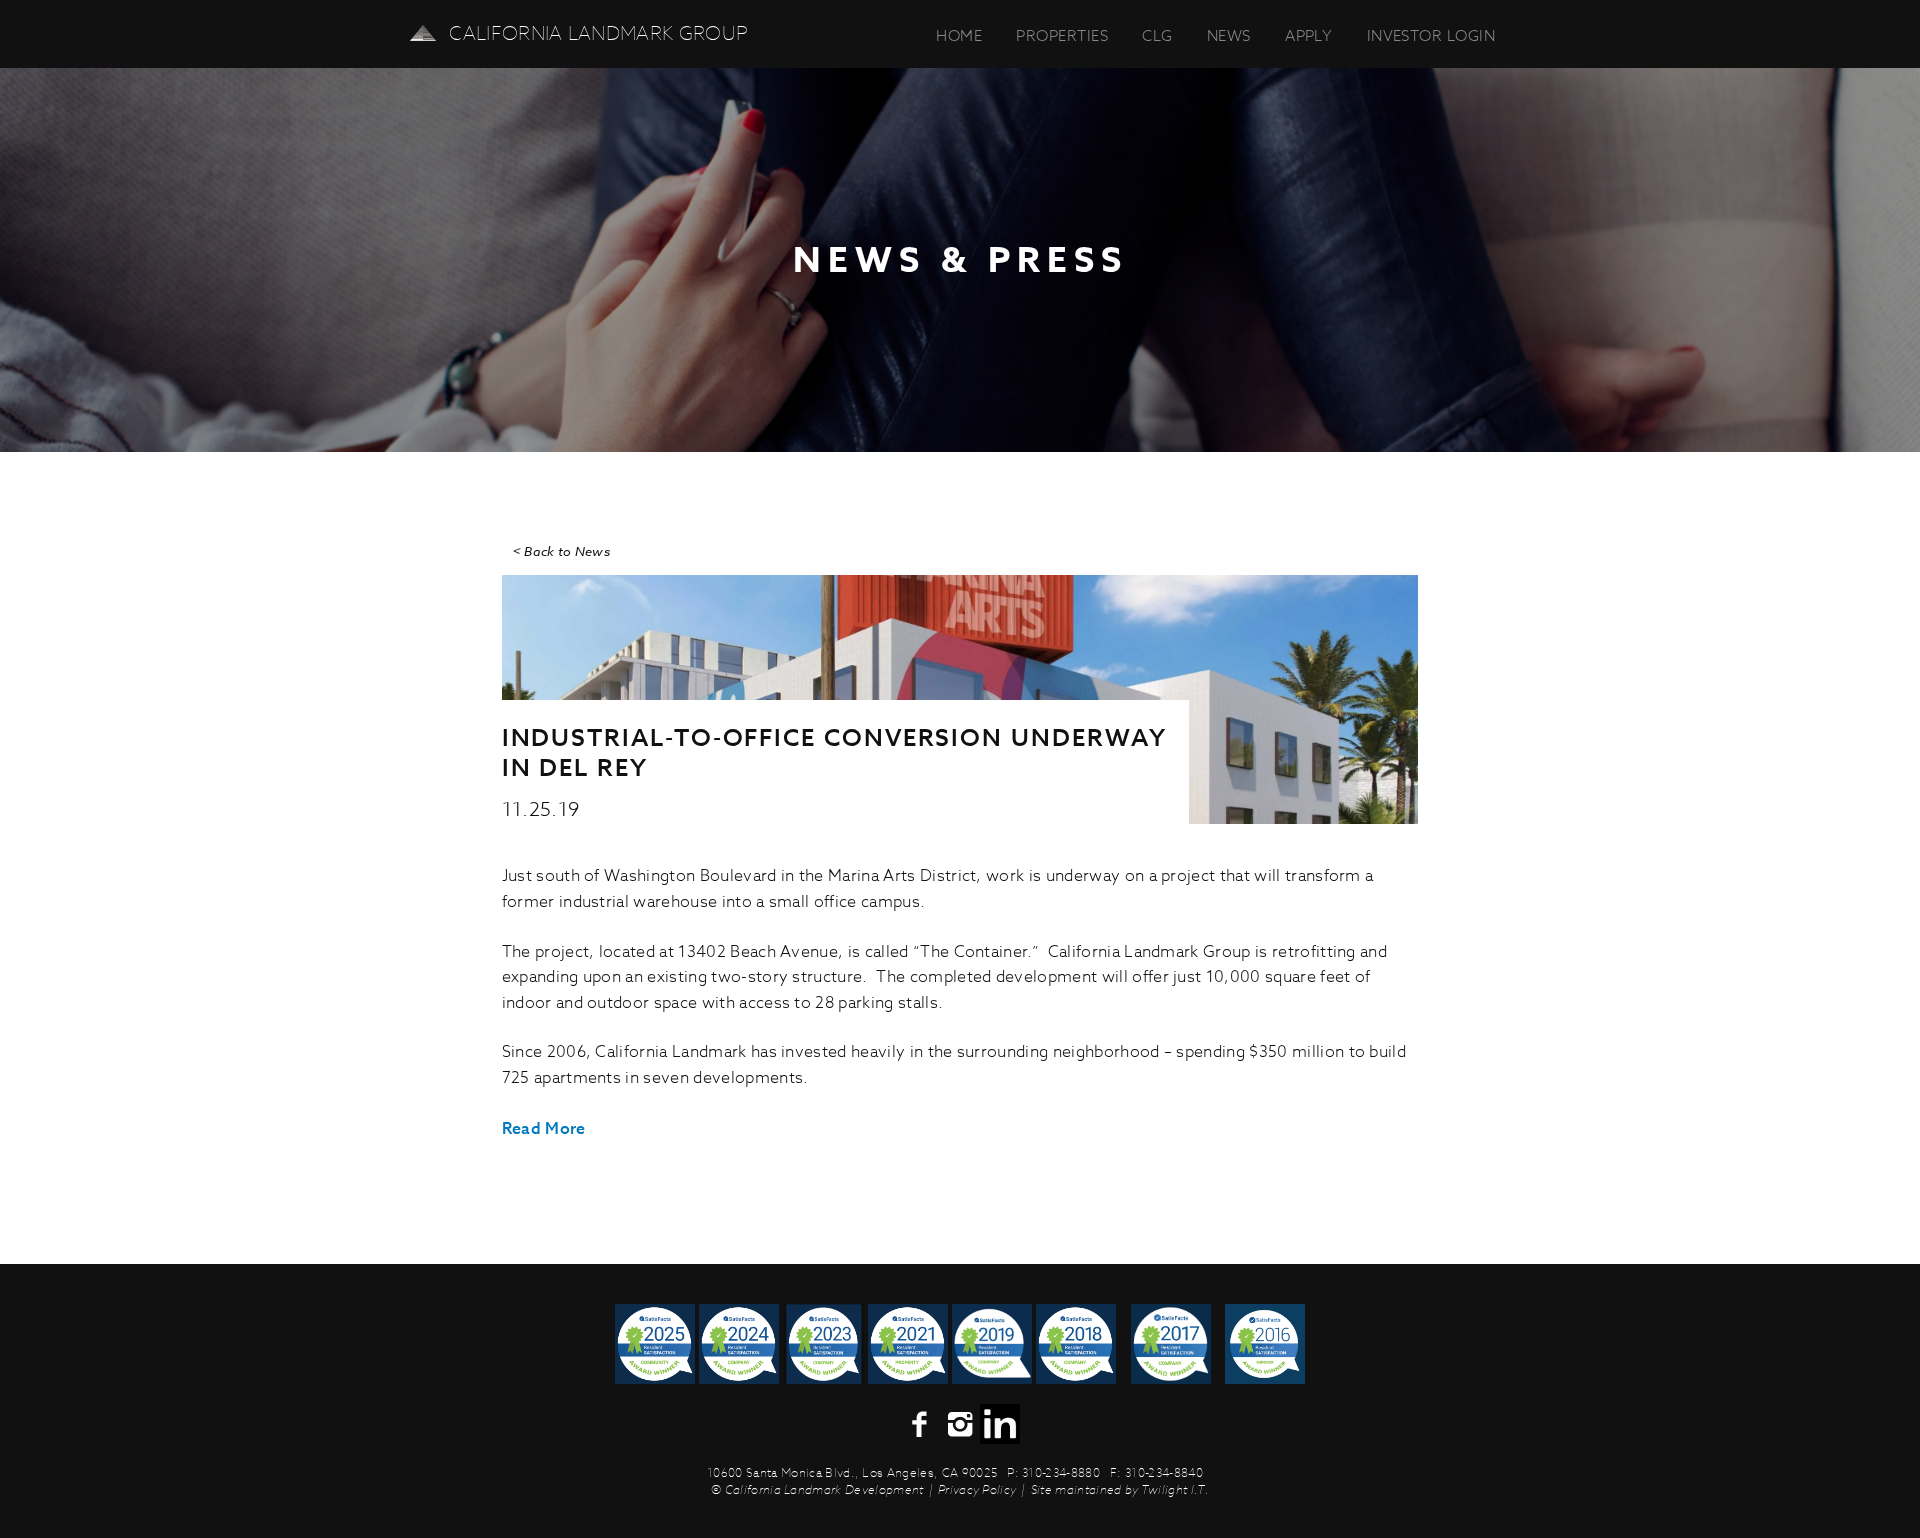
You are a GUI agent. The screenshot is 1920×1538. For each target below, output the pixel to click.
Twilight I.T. (1175, 1489)
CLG (1157, 35)
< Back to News (561, 551)
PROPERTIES (1062, 35)
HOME (959, 35)
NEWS (1229, 35)
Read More (544, 1128)
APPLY (1308, 35)
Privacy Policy (977, 1489)
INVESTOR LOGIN (1431, 35)
